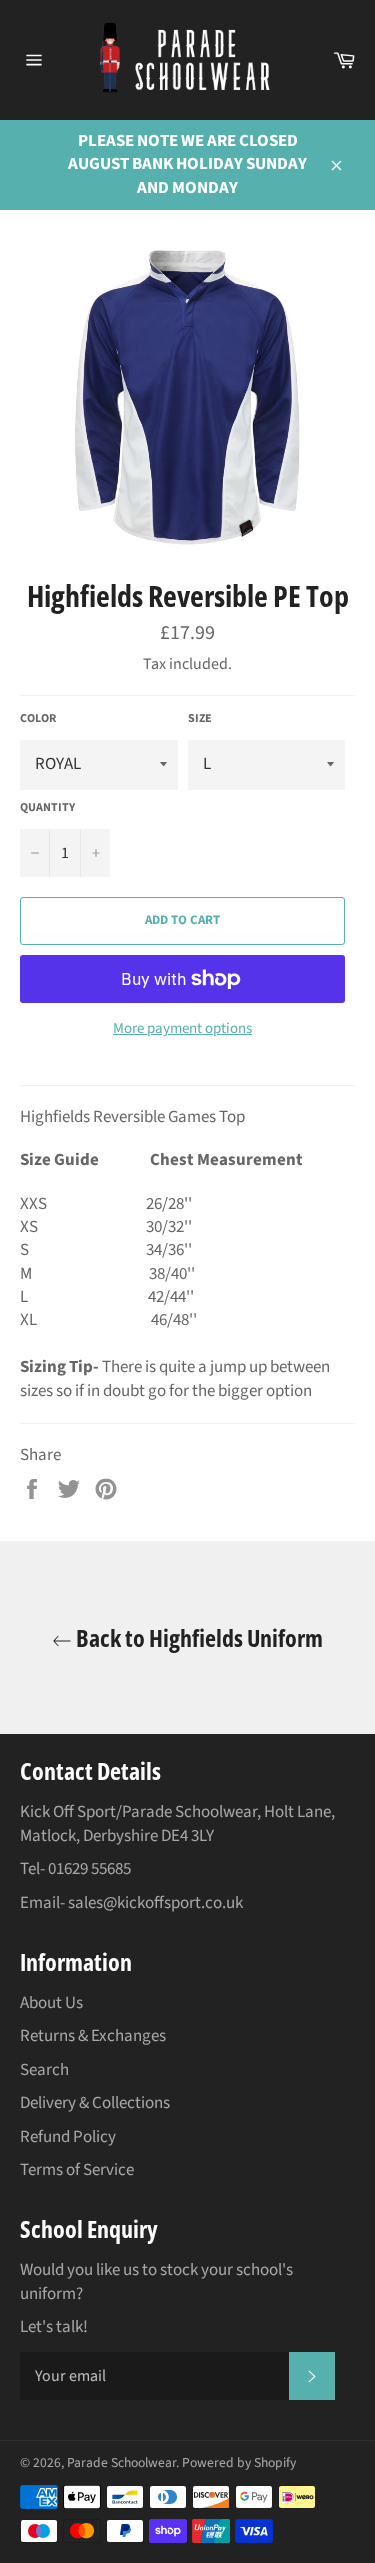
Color (38, 719)
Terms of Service (77, 2170)
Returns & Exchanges (93, 2036)
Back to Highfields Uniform (197, 1637)
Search (44, 2070)
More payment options (182, 1029)
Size (200, 719)
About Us (51, 2003)
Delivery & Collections (95, 2103)
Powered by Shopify (239, 2462)
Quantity (47, 808)
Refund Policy (68, 2137)
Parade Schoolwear (121, 2462)
